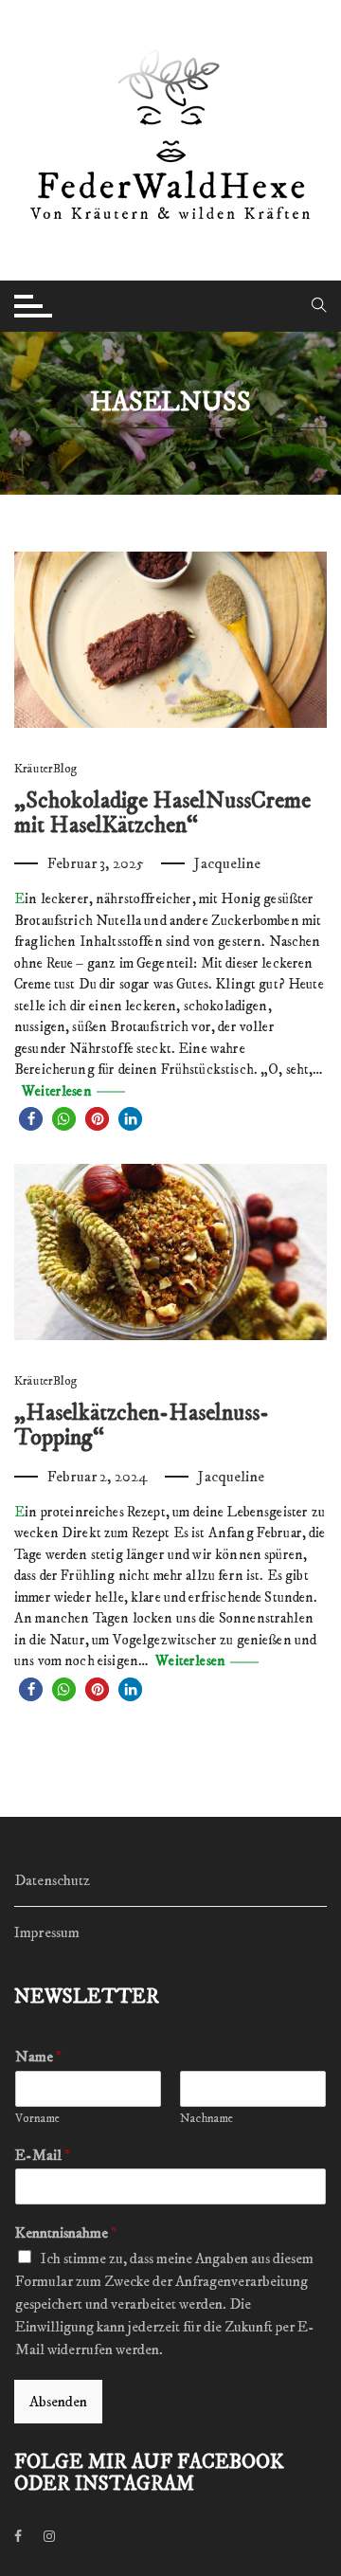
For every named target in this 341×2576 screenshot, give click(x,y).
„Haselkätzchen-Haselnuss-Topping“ (142, 1425)
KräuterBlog (46, 769)
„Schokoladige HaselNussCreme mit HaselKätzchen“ (162, 813)
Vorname (37, 2118)
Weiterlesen (55, 1091)
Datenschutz (53, 1880)
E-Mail (43, 2155)
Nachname (206, 2118)
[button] (31, 1119)
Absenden (58, 2402)
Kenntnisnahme (66, 2233)
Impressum (47, 1932)
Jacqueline (227, 863)
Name (38, 2057)
